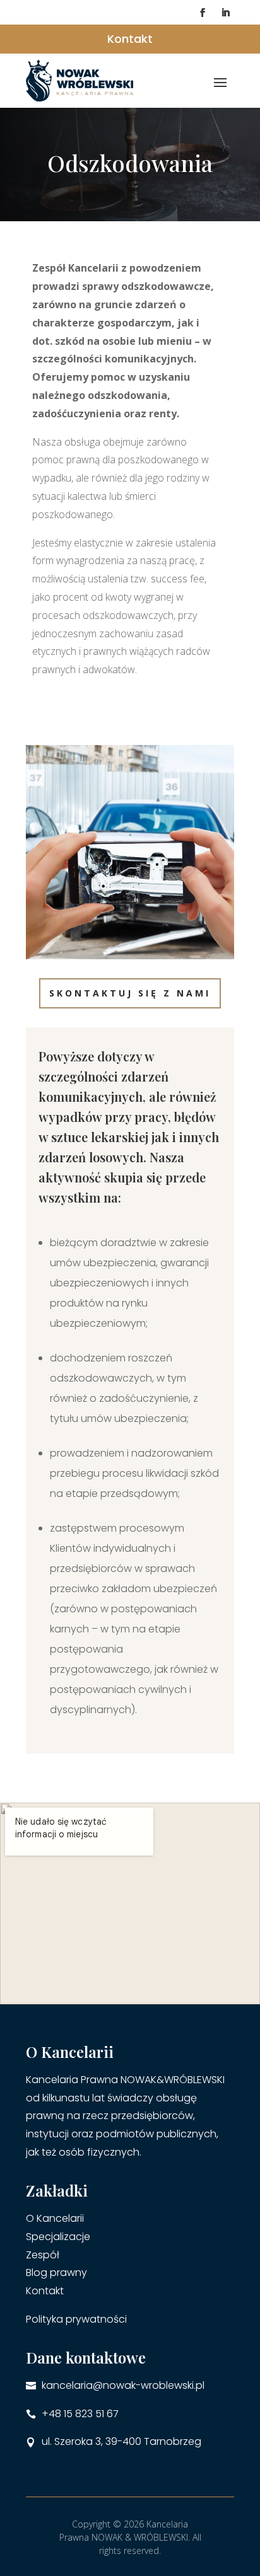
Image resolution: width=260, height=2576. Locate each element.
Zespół (43, 2255)
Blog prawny (56, 2273)
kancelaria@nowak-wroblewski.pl (123, 2385)
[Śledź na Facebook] (203, 13)
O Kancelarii (55, 2218)
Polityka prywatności (76, 2319)
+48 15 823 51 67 (80, 2414)
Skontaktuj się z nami (130, 993)
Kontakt (130, 39)
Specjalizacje (58, 2237)
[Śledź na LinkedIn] (225, 13)
